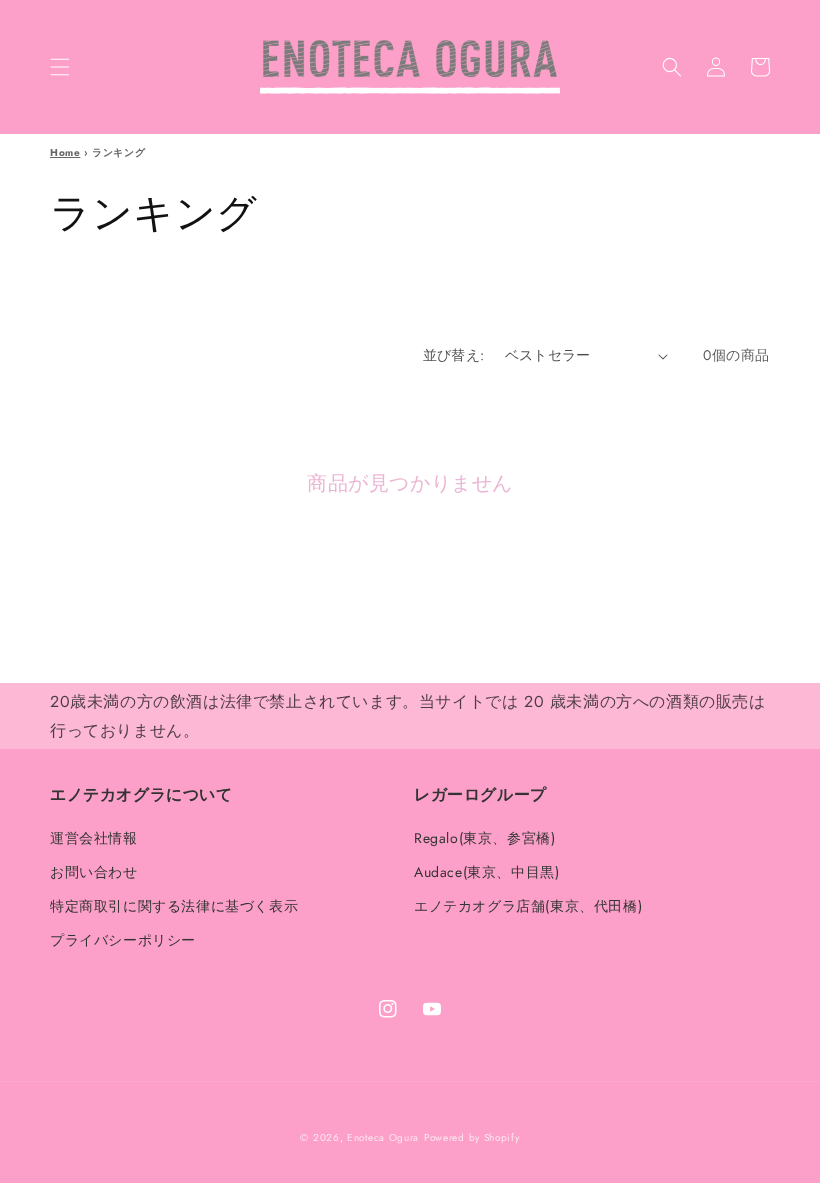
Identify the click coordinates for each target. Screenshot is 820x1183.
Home (65, 152)
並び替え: (454, 355)
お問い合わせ (94, 872)
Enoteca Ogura (383, 1137)
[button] (60, 67)
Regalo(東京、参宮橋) (484, 839)
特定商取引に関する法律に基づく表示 (174, 906)
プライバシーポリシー (123, 940)
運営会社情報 (94, 839)
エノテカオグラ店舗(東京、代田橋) (528, 906)
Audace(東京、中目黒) (486, 872)
